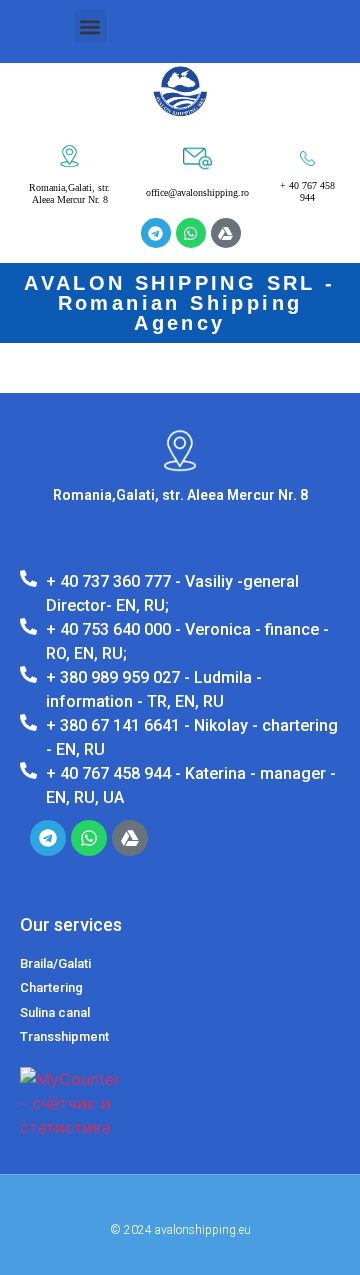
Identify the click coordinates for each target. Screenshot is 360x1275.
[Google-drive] (226, 233)
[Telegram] (156, 233)
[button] (90, 26)
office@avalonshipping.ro (197, 192)
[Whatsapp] (191, 233)
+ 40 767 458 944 (307, 191)
